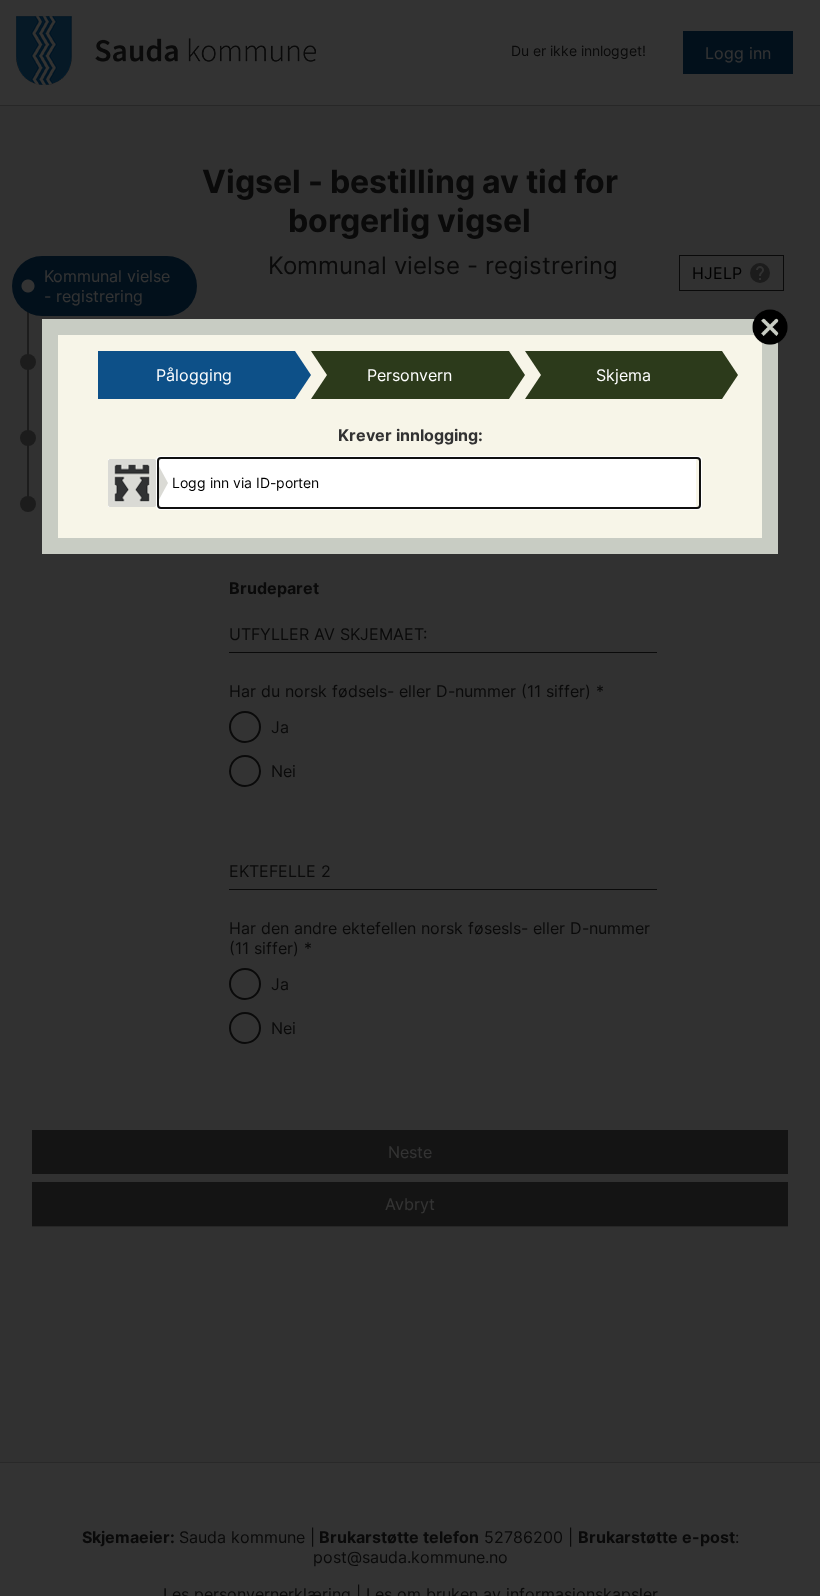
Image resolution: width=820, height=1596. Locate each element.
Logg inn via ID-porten (245, 482)
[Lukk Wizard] (769, 326)
